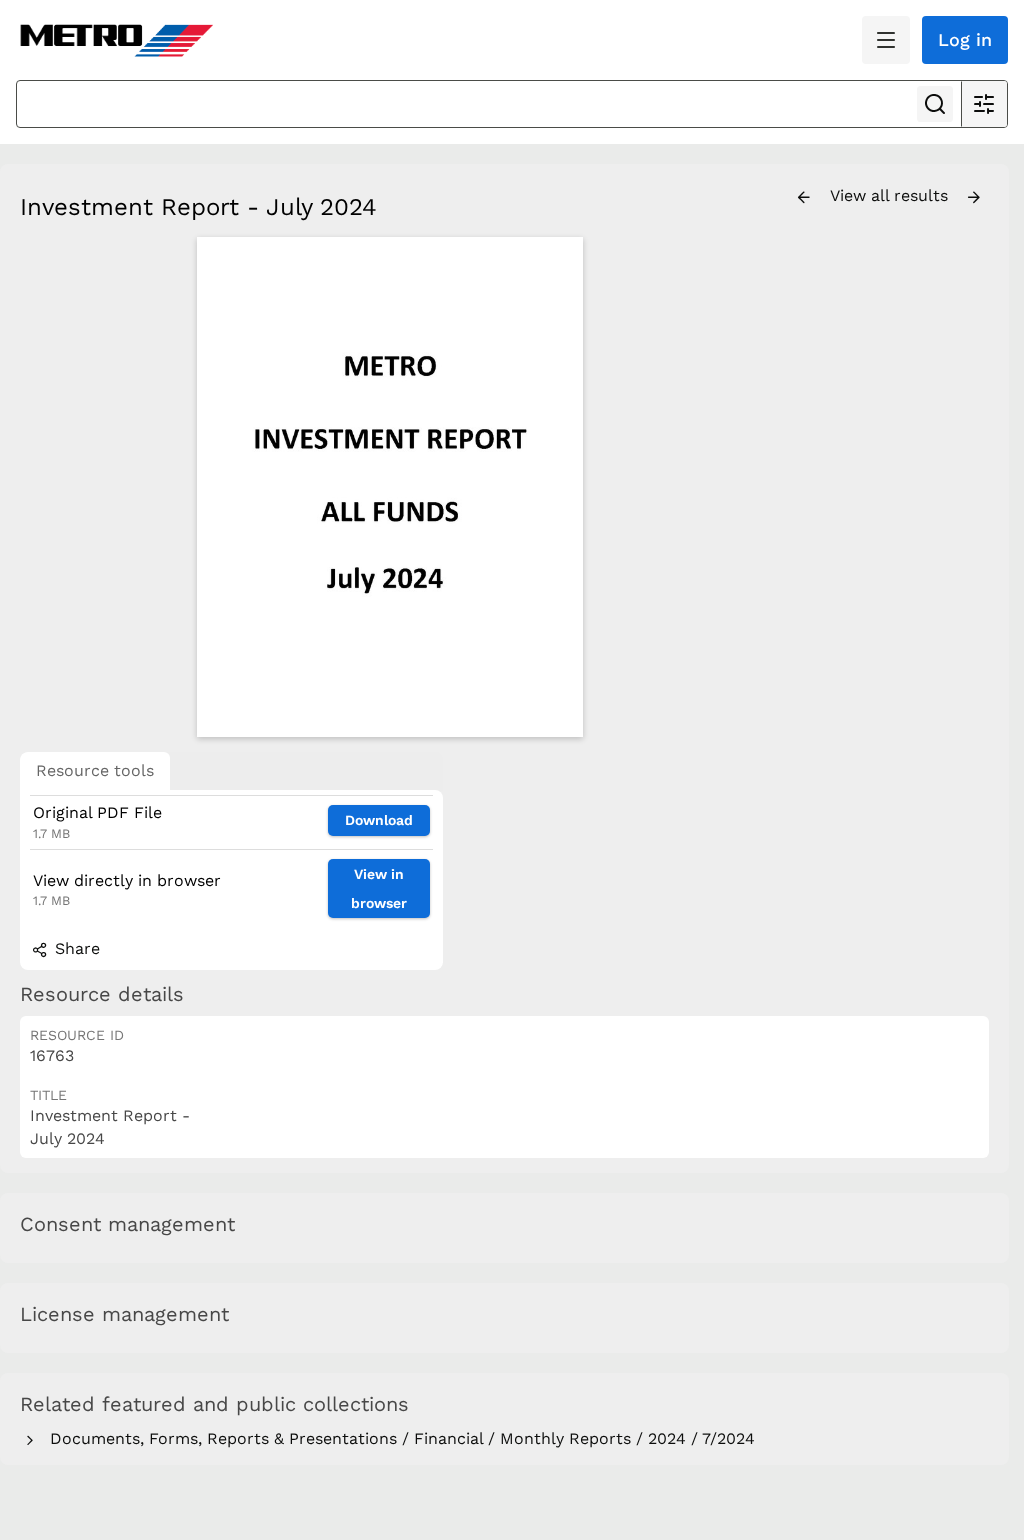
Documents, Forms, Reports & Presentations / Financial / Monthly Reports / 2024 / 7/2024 (397, 1438)
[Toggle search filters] (984, 104)
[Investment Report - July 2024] (390, 487)
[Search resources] (935, 104)
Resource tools (95, 770)
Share (75, 948)
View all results (891, 195)
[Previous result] (804, 198)
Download (379, 820)
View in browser (379, 888)
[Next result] (974, 198)
